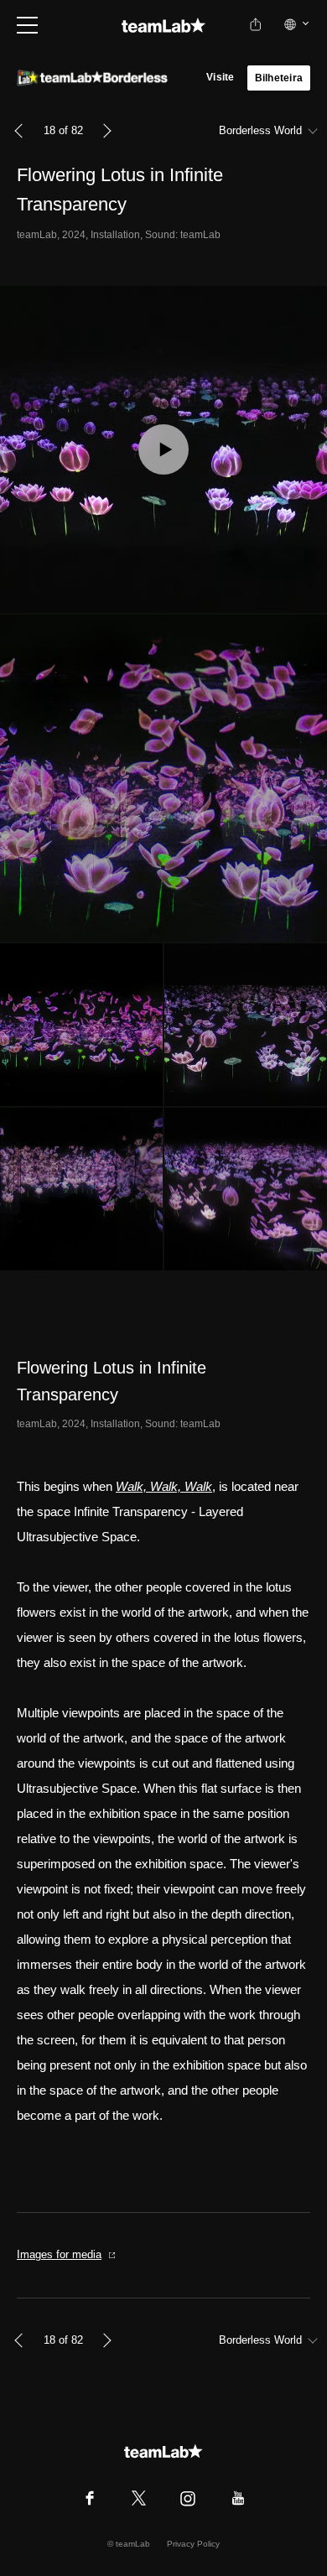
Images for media (59, 2254)
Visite (220, 77)
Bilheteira (279, 78)
